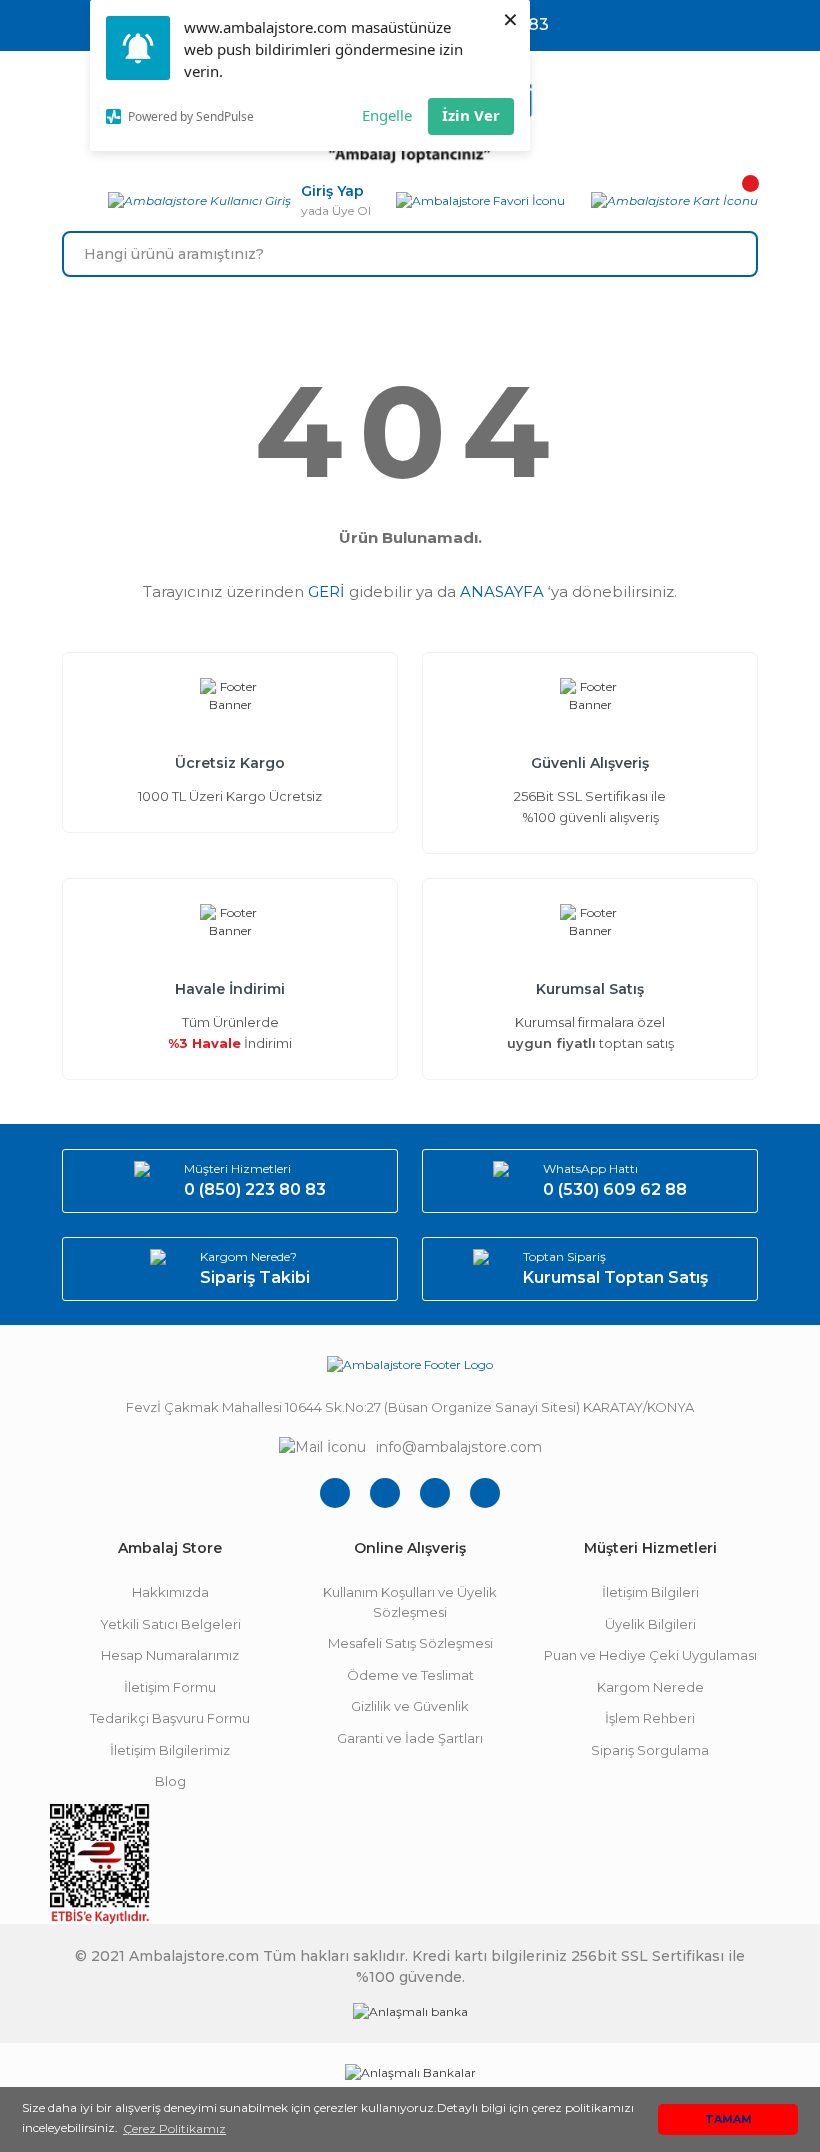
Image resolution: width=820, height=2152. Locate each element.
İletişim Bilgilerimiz (170, 1750)
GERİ (326, 591)
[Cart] (674, 201)
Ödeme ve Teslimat (410, 1675)
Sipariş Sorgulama (650, 1750)
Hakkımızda (170, 1592)
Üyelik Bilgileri (650, 1624)
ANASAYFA (502, 591)
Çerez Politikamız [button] (174, 2128)
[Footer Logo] (410, 1364)
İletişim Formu (170, 1687)
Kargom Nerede (650, 1687)
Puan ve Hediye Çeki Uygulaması (650, 1655)
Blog (170, 1781)
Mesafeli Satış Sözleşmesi (410, 1643)
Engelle (387, 115)
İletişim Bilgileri (650, 1592)
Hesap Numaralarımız (170, 1655)
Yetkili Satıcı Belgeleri (170, 1624)
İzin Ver (471, 115)
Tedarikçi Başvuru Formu (170, 1718)
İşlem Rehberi (650, 1718)
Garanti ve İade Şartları (410, 1738)
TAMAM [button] (728, 2119)
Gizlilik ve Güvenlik (410, 1706)
